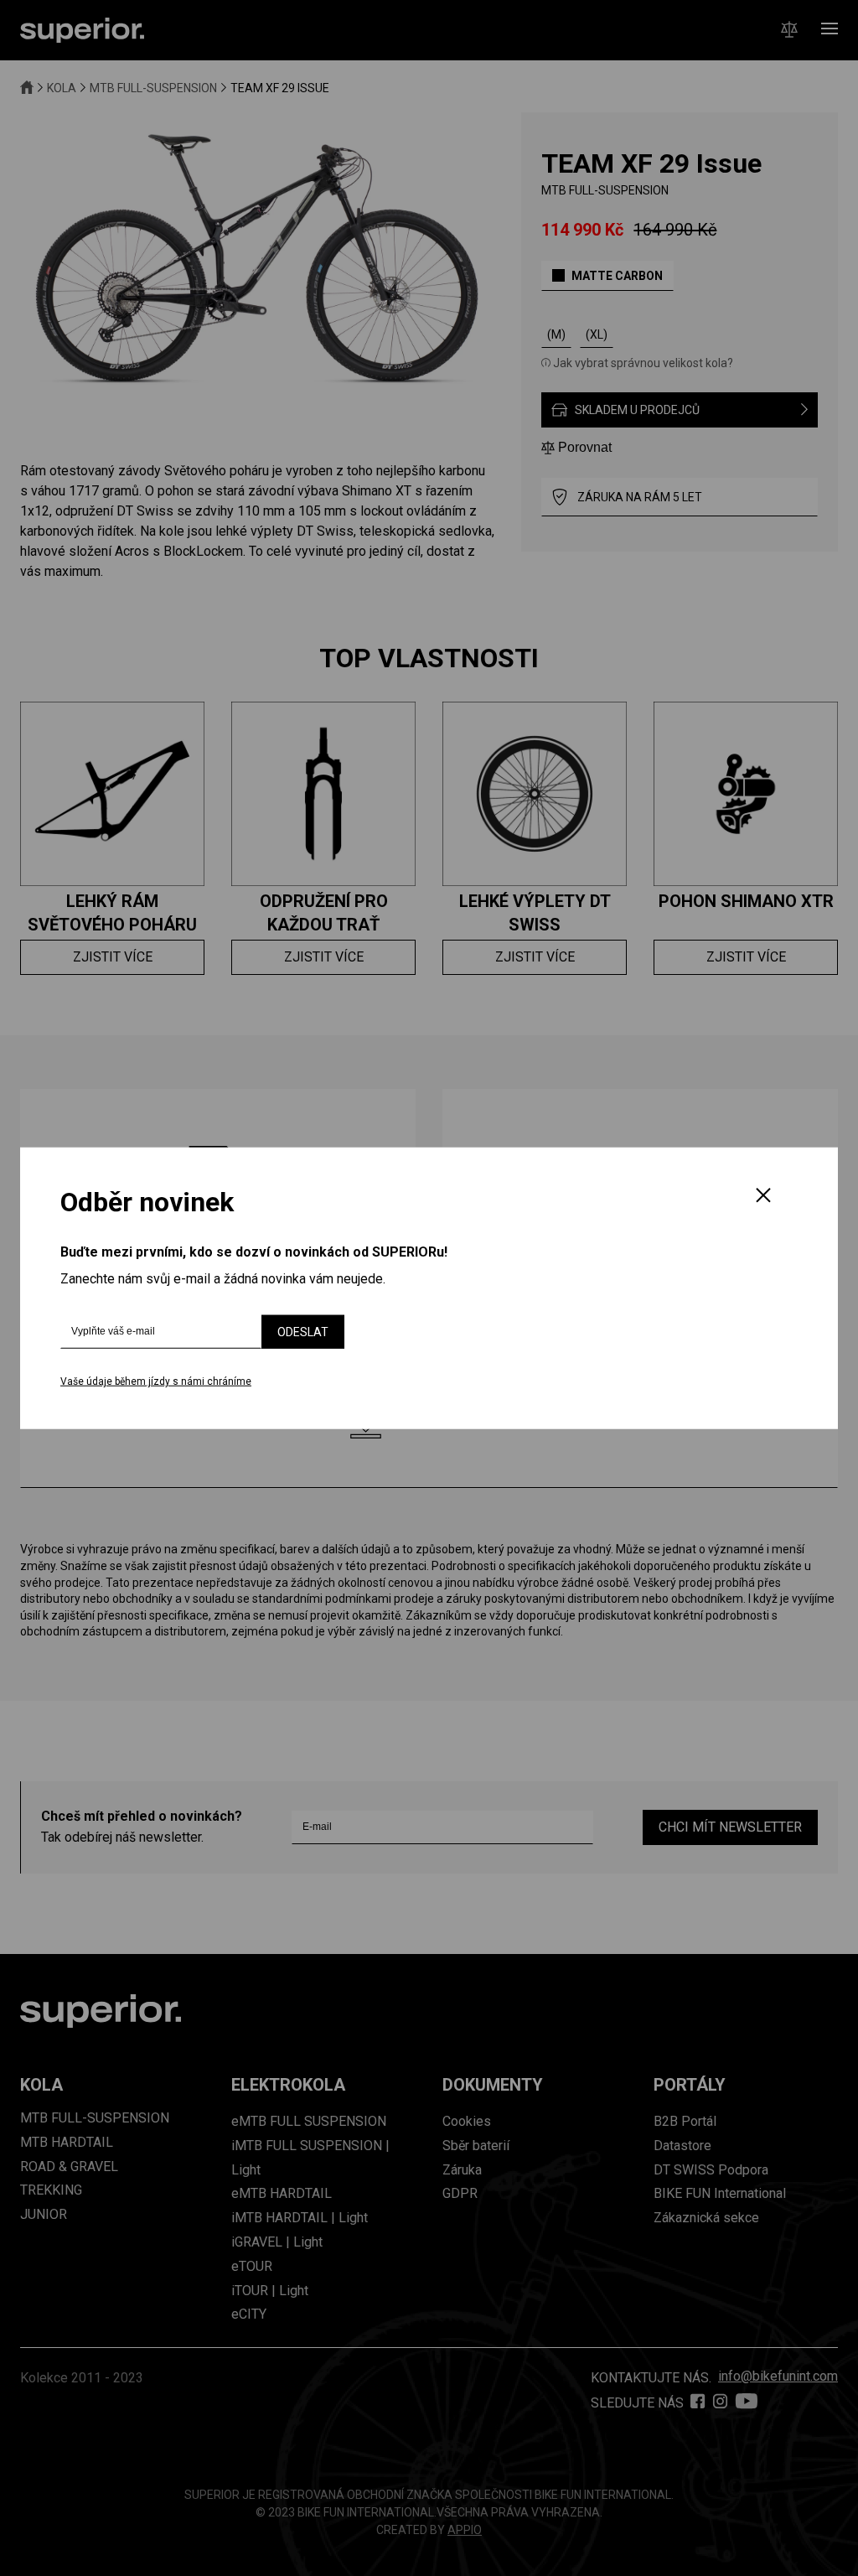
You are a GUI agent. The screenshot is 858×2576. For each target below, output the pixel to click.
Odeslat (303, 1332)
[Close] (763, 1196)
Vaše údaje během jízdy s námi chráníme (156, 1381)
